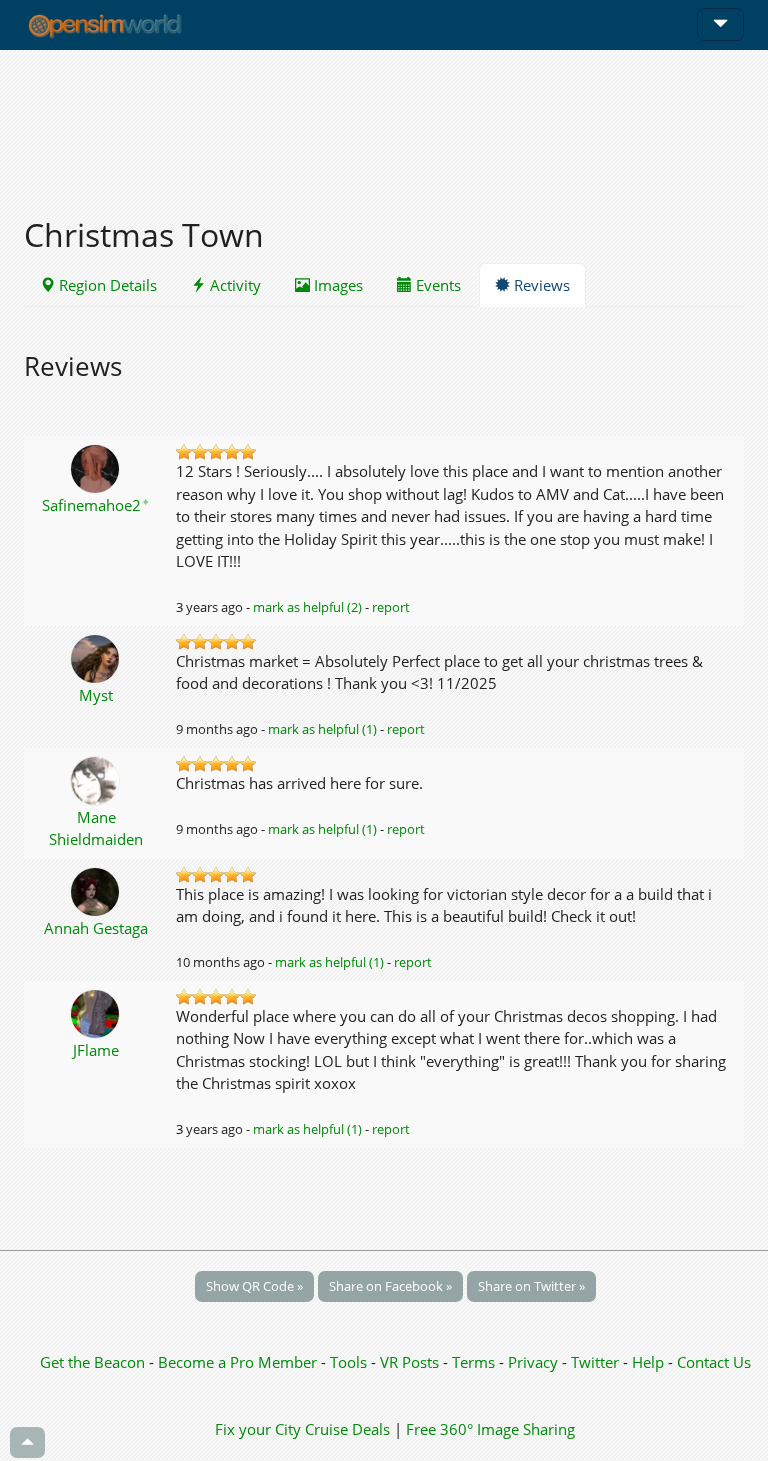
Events (436, 285)
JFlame (96, 1050)
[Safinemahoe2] (96, 467)
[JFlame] (96, 1012)
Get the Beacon (92, 1362)
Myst (96, 695)
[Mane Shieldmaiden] (96, 779)
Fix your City (258, 1429)
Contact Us (714, 1362)
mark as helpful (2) (307, 607)
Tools (350, 1362)
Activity (233, 285)
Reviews (540, 285)
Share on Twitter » (531, 1286)
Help (648, 1362)
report (391, 607)
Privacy (533, 1362)
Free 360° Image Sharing (490, 1429)
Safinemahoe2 (96, 505)
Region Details (106, 285)
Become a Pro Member (239, 1362)
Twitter (595, 1362)
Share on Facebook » (390, 1286)
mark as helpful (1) (322, 729)
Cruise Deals (347, 1429)
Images (336, 285)
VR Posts (411, 1362)
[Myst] (96, 657)
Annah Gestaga (96, 928)
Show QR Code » (254, 1286)
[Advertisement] (384, 122)
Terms (475, 1362)
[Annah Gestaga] (96, 890)
